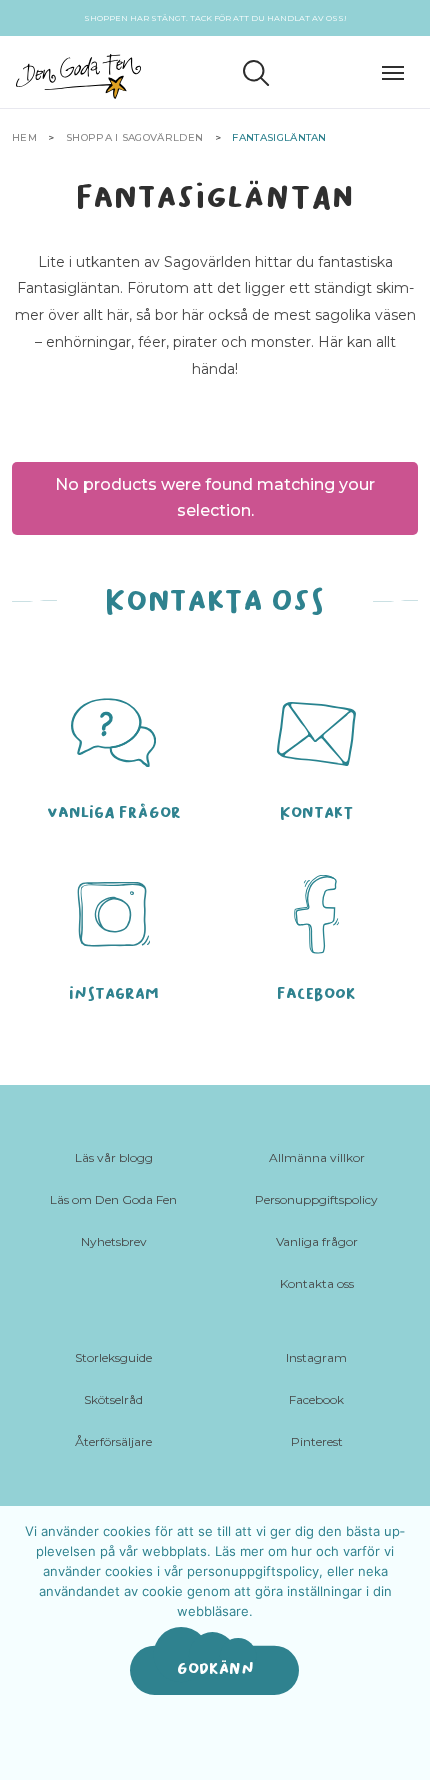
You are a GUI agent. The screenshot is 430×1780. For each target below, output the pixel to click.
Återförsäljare (113, 1441)
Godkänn (215, 1668)
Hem (24, 137)
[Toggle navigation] (398, 70)
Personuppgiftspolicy (316, 1199)
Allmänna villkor (317, 1157)
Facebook (316, 1399)
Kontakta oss (317, 1283)
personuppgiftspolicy (253, 1571)
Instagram (316, 1357)
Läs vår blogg (114, 1157)
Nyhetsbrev (114, 1241)
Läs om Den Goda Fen (113, 1199)
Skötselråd (113, 1399)
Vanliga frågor (317, 1241)
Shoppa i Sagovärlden (134, 137)
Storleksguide (113, 1357)
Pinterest (317, 1441)
